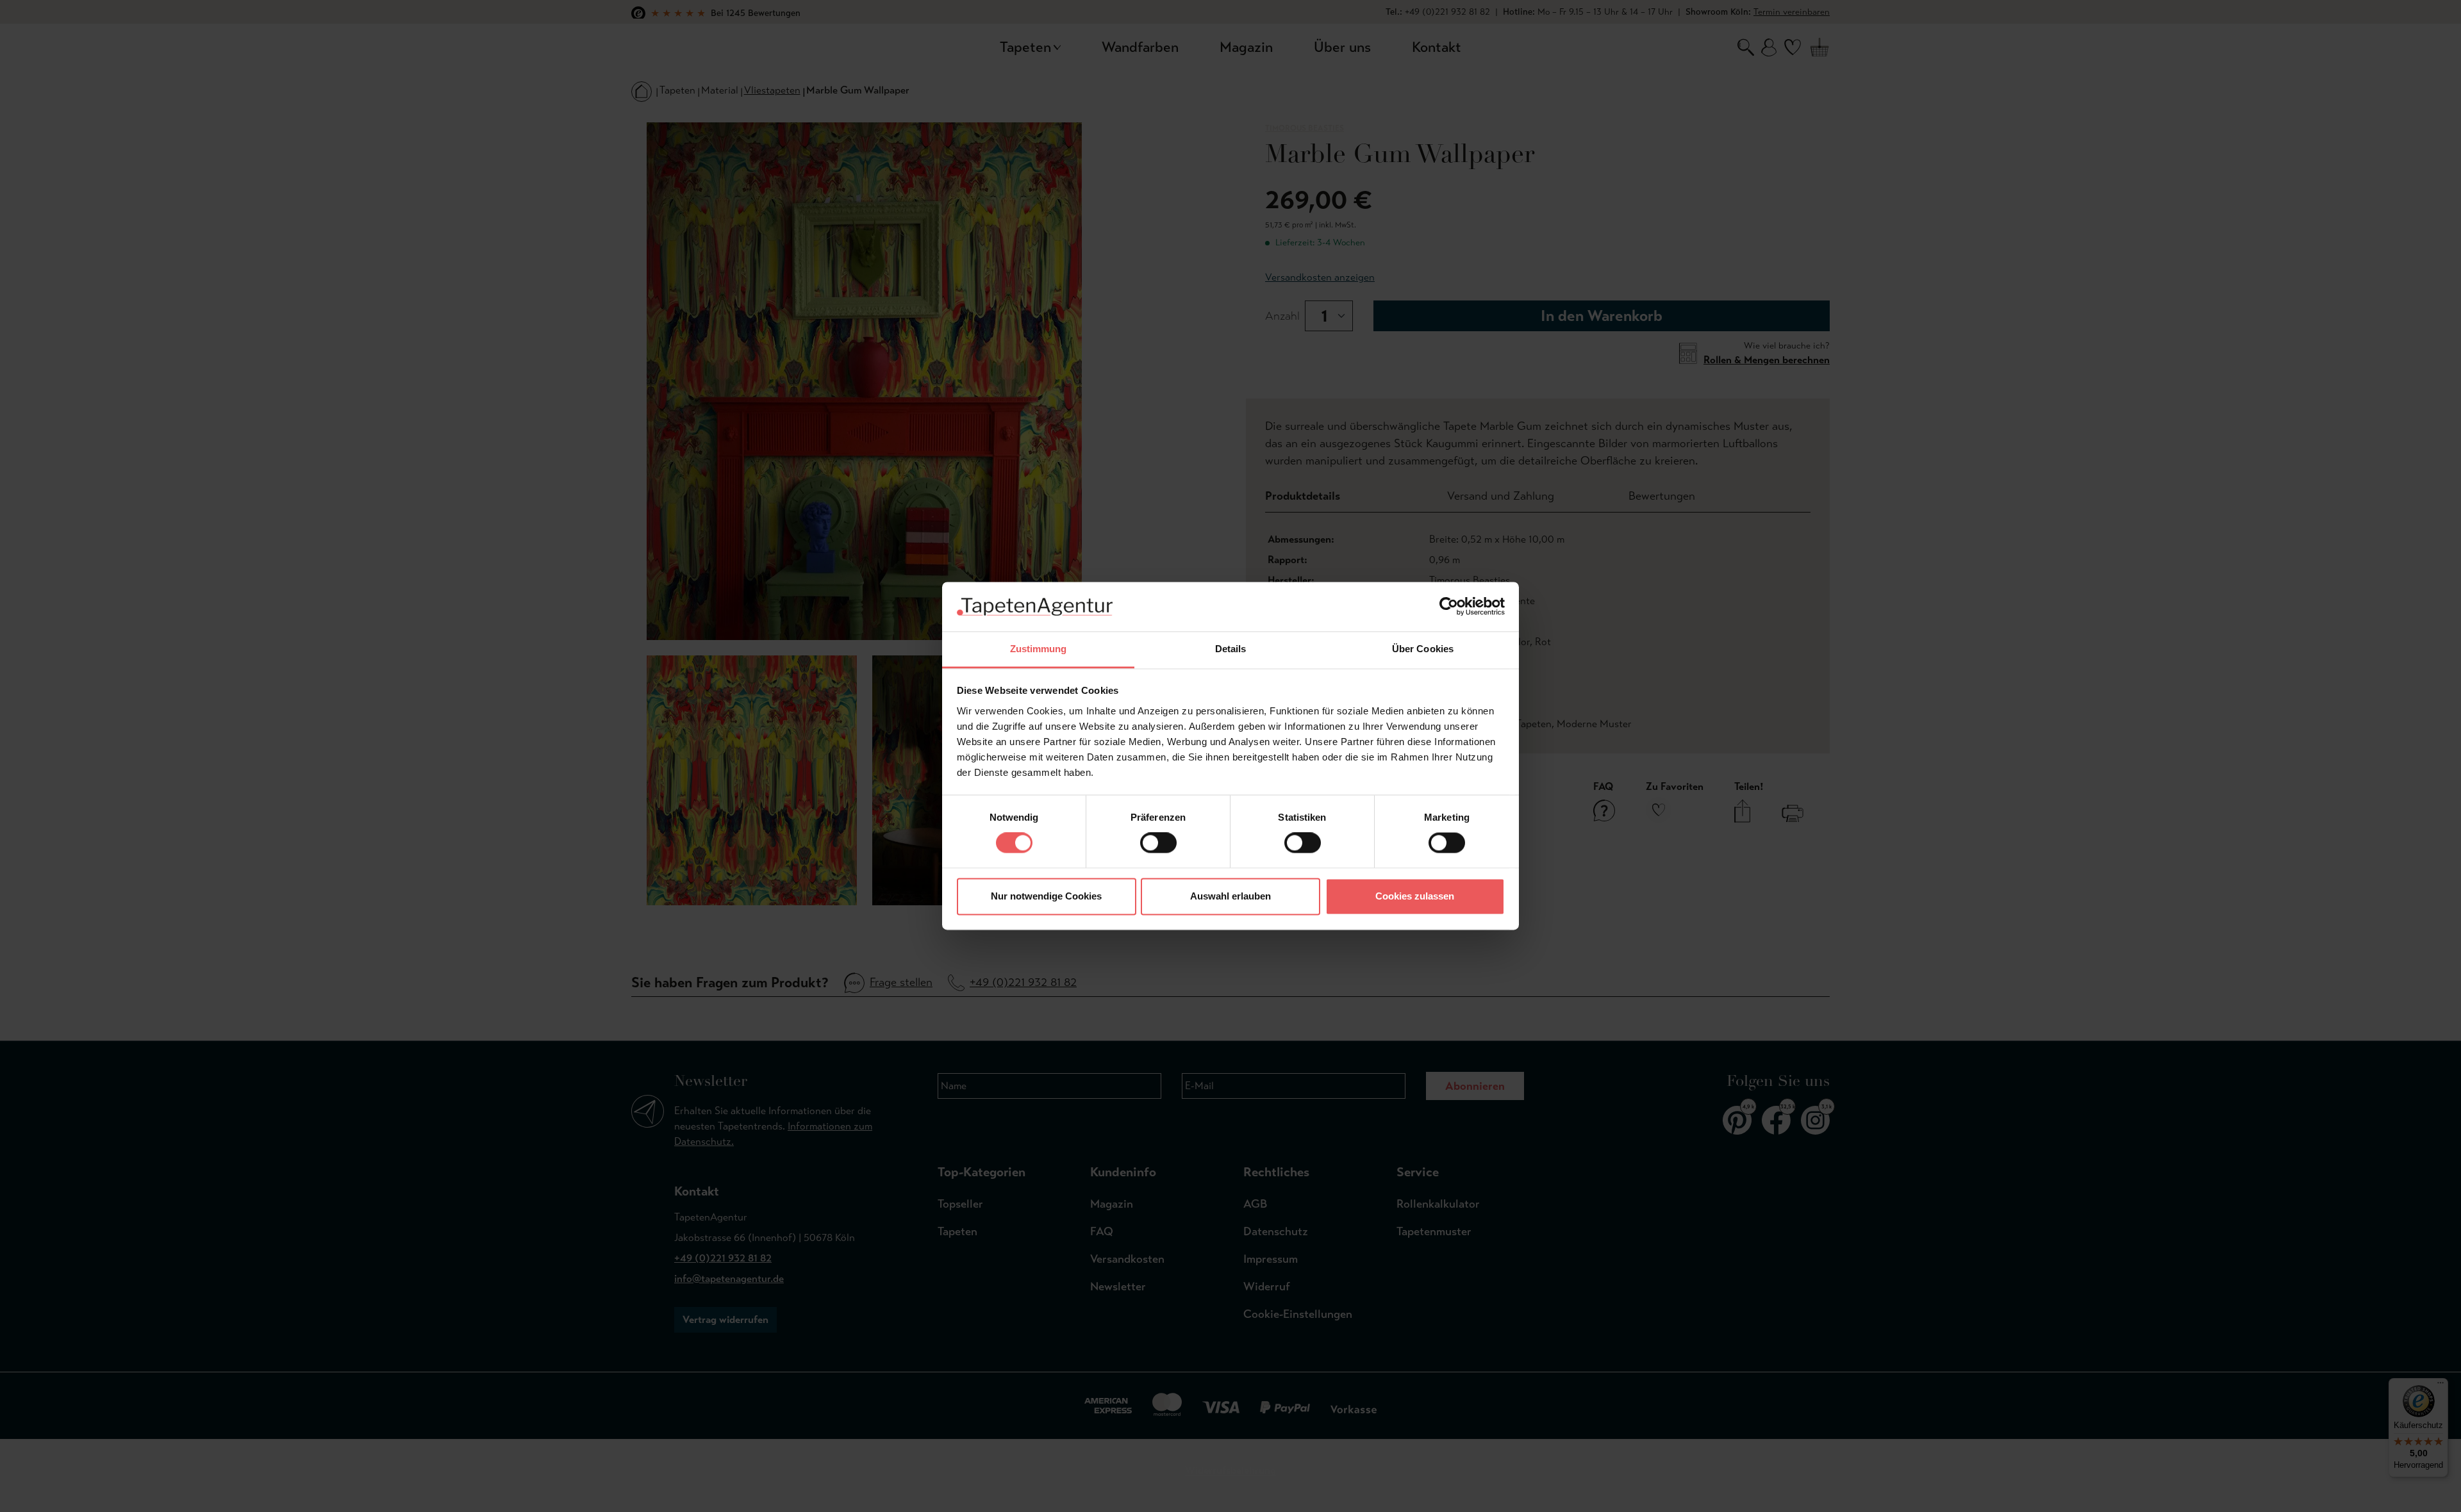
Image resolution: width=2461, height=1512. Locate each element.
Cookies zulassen (1415, 896)
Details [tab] (1231, 649)
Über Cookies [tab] (1423, 649)
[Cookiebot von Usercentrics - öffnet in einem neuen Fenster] (1449, 607)
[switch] (1158, 843)
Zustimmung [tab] (1039, 649)
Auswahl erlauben (1230, 896)
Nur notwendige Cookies (1046, 896)
